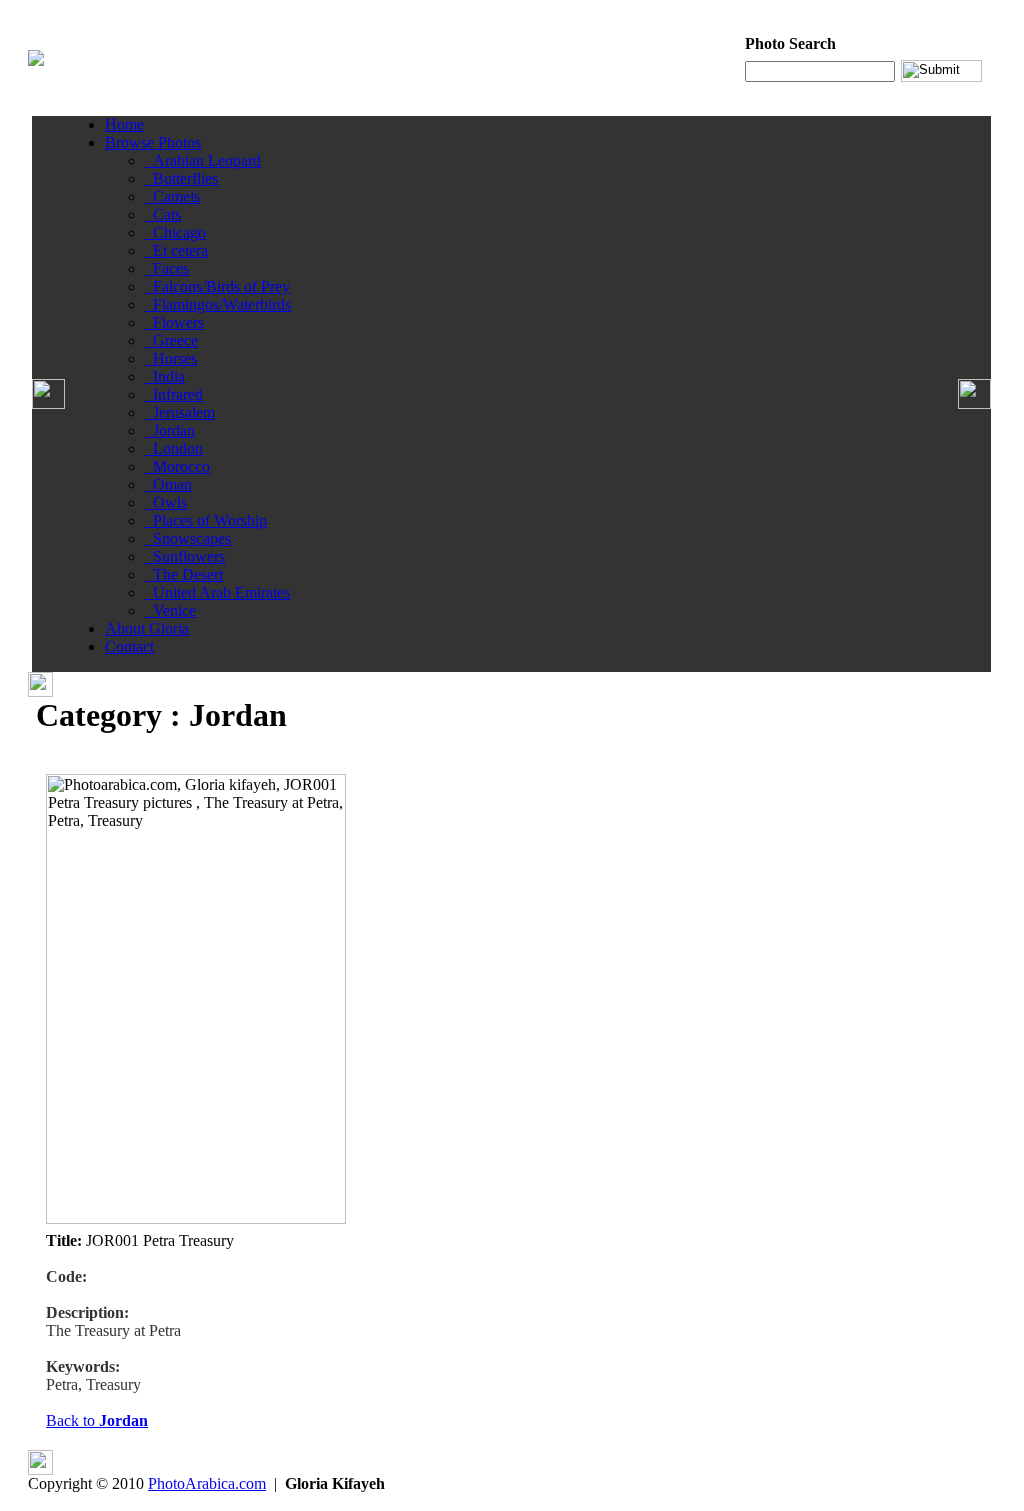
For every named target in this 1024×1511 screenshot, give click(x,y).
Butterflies (181, 178)
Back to (97, 1420)
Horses (171, 358)
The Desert (184, 574)
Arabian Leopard (203, 160)
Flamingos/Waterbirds (218, 304)
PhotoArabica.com (207, 1483)
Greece (171, 340)
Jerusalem (180, 412)
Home (124, 124)
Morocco (177, 466)
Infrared (174, 394)
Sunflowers (185, 556)
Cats (163, 214)
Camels (172, 196)
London (174, 448)
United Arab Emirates (217, 592)
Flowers (174, 322)
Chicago (175, 232)
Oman (168, 484)
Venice (170, 610)
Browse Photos (153, 142)
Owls (166, 502)
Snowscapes (188, 538)
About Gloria (147, 628)
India (165, 376)
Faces (167, 268)
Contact (129, 646)
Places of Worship (206, 520)
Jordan (170, 430)
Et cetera (176, 250)
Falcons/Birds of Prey (217, 286)
